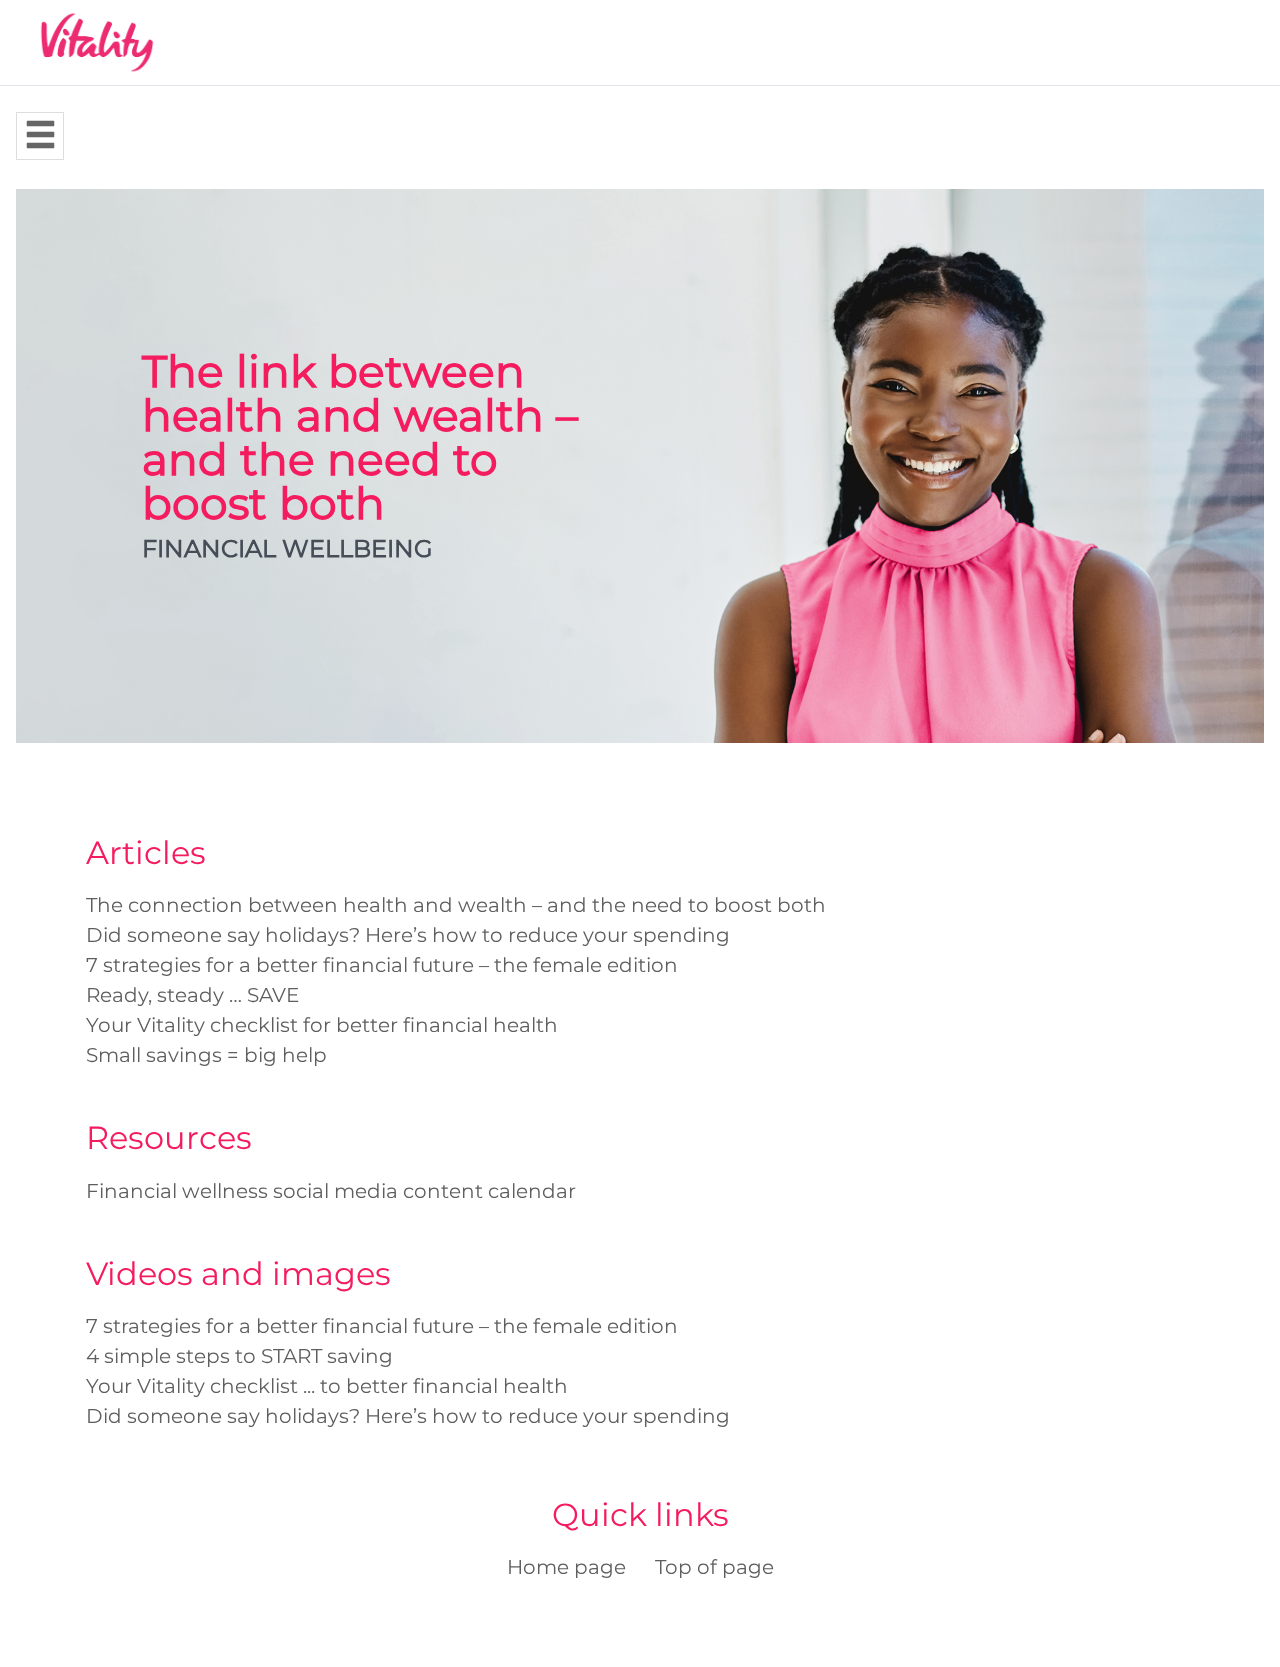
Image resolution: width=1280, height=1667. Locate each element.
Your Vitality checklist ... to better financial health (327, 1386)
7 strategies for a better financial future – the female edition (382, 965)
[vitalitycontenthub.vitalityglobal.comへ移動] (96, 42)
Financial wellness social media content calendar (331, 1191)
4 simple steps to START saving (239, 1356)
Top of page (714, 1567)
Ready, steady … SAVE (192, 995)
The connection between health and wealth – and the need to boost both (456, 905)
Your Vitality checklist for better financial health (322, 1025)
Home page (566, 1567)
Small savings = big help (206, 1055)
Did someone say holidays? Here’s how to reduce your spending (408, 935)
